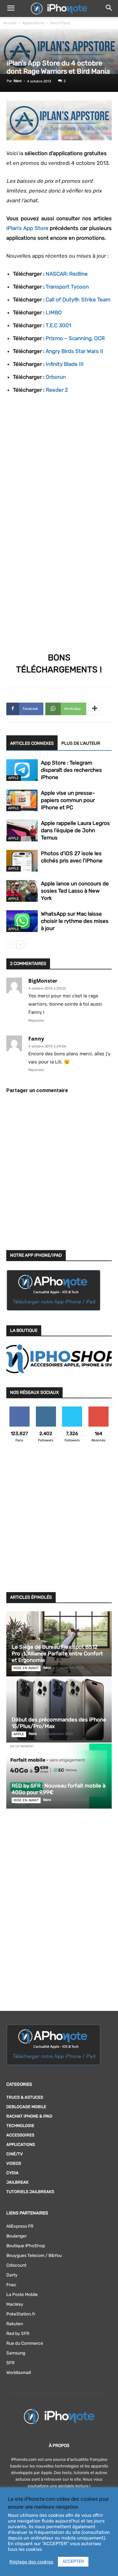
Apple (14, 778)
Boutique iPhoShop (26, 2246)
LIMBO (54, 312)
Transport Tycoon (67, 287)
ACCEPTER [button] (73, 2561)
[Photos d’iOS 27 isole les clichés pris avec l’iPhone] (22, 861)
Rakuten (15, 2324)
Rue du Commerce (25, 2343)
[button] (11, 8)
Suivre (46, 1409)
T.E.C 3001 (58, 325)
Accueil (10, 23)
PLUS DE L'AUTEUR (81, 743)
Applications (33, 23)
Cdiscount (16, 2265)
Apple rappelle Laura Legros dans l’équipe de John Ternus (75, 830)
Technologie (20, 2126)
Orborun (56, 377)
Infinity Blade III (65, 364)
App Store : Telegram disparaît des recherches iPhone (71, 770)
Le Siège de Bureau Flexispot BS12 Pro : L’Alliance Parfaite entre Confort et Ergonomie (57, 1653)
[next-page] (20, 944)
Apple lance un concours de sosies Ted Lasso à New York (75, 891)
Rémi (18, 81)
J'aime (20, 1409)
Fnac (11, 2285)
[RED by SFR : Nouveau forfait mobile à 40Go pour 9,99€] (59, 1776)
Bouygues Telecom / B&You (34, 2256)
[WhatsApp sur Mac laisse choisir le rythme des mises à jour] (22, 921)
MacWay (15, 2304)
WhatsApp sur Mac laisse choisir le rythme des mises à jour (75, 921)
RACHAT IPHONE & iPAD (29, 2116)
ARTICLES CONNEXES (32, 743)
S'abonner (99, 1409)
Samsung (16, 2353)
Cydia (12, 2173)
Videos (14, 2163)
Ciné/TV (15, 2154)
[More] (95, 709)
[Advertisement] (59, 1521)
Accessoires (20, 2135)
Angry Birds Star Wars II (74, 351)
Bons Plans (60, 23)
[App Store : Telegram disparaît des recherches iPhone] (22, 770)
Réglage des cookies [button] (31, 2562)
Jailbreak (17, 2182)
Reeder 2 (57, 390)
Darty (12, 2275)
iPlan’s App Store (27, 228)
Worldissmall (19, 2373)
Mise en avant (26, 1668)
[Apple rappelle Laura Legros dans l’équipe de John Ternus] (22, 831)
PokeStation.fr (21, 2314)
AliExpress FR (20, 2226)
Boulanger (17, 2236)
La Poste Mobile (22, 2295)
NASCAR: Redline (67, 274)
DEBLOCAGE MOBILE (26, 2107)
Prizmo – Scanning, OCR (75, 338)
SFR (10, 2363)
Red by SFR (18, 2334)
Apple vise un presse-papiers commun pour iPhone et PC (68, 800)
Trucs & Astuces (25, 2097)
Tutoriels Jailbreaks (30, 2192)
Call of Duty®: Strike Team (78, 300)
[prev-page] (10, 944)
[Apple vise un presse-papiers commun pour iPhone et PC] (22, 800)
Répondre (36, 1021)
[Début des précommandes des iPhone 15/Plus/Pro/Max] (59, 1710)
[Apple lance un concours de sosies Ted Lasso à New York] (22, 891)
